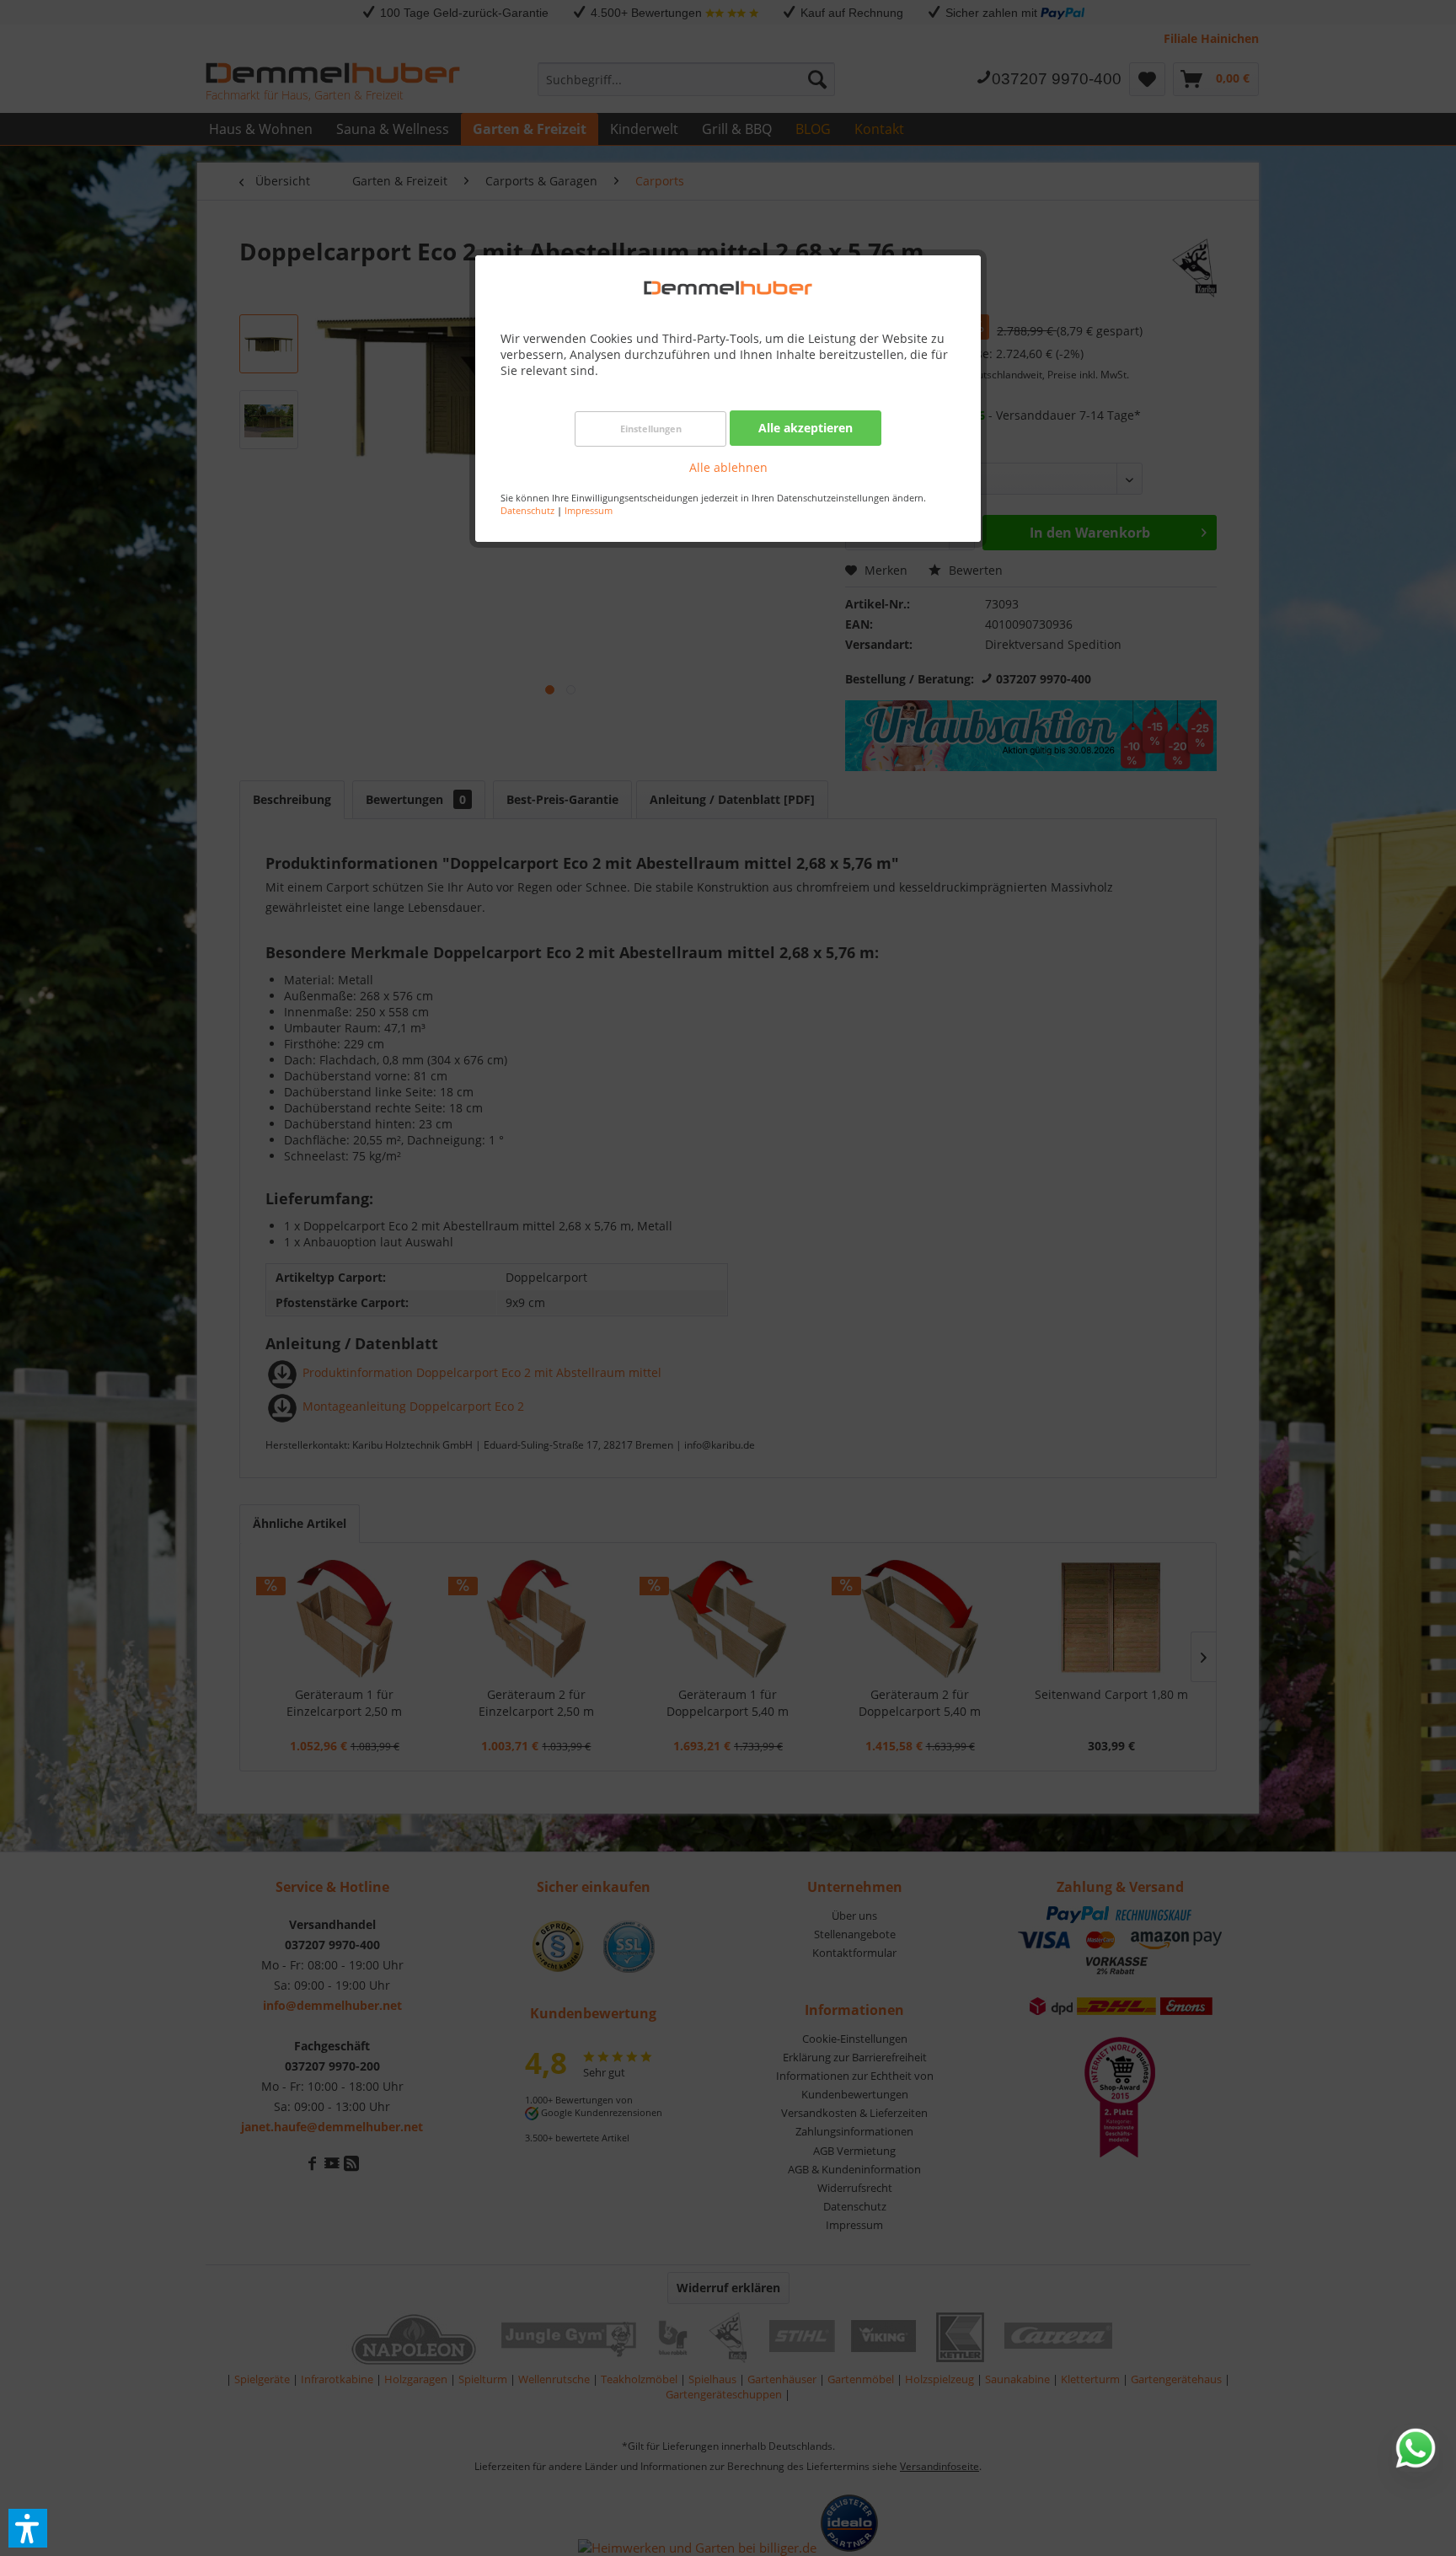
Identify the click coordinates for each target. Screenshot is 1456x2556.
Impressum (589, 510)
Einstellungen (651, 429)
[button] (28, 2528)
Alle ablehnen (728, 467)
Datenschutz (527, 510)
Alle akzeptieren (806, 428)
